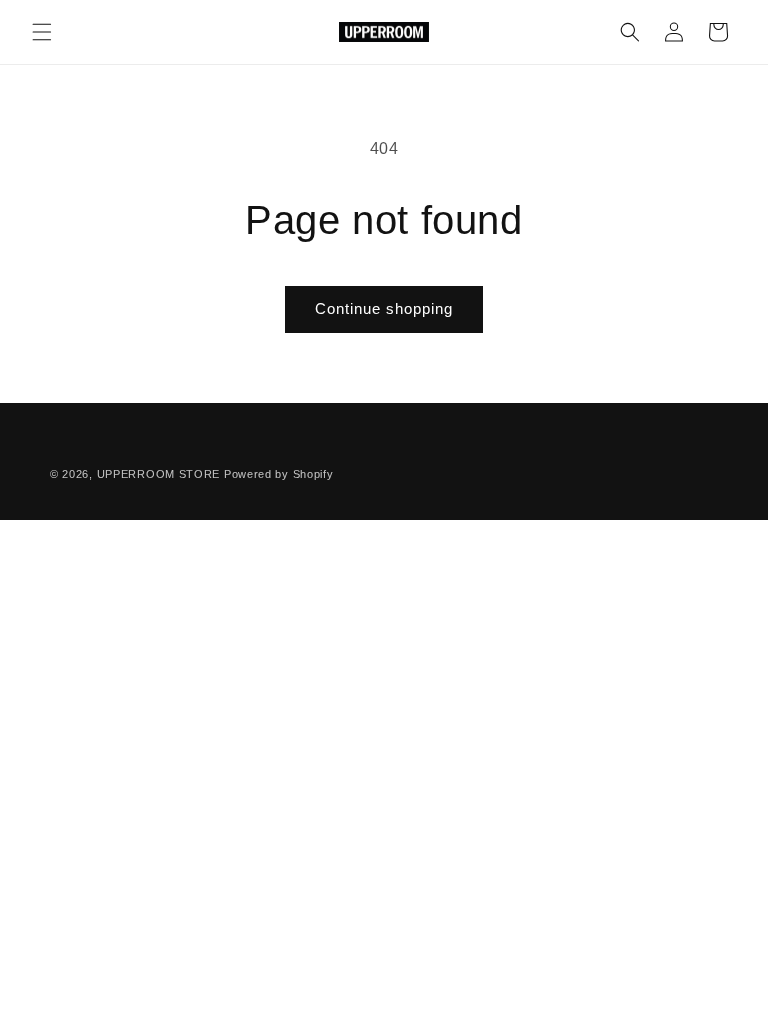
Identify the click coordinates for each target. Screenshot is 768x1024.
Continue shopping (384, 308)
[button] (42, 32)
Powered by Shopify (279, 474)
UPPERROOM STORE (159, 474)
